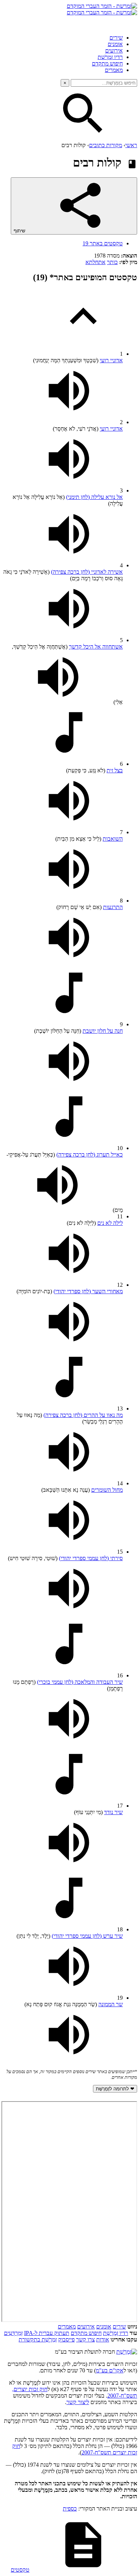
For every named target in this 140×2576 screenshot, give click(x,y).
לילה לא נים (110, 1223)
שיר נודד (113, 1812)
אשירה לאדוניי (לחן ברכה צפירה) (87, 572)
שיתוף (20, 231)
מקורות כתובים (106, 145)
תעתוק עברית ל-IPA (47, 2333)
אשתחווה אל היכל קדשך (96, 647)
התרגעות (113, 907)
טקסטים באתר (103, 243)
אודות (103, 2339)
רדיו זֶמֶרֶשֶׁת (110, 57)
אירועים (114, 51)
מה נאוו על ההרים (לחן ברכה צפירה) (83, 1415)
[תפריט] (131, 22)
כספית (70, 2509)
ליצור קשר (78, 2402)
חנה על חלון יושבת (103, 1031)
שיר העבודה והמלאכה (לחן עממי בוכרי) (80, 1682)
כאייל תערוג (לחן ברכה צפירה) (90, 1155)
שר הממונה (111, 2004)
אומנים (115, 44)
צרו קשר (85, 2339)
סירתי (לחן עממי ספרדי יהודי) (91, 1558)
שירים (116, 38)
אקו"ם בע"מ (110, 2370)
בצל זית (115, 770)
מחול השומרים (107, 1490)
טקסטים (20, 2570)
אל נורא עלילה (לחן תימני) (94, 497)
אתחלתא (95, 262)
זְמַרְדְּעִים (13, 2333)
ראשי (131, 145)
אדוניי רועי (111, 360)
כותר (112, 262)
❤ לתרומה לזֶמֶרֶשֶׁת (115, 2089)
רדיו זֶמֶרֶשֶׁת (116, 2333)
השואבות (113, 839)
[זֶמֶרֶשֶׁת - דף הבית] (127, 2352)
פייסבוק (66, 2339)
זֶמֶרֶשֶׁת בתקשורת (38, 2339)
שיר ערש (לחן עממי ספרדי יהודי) (87, 1936)
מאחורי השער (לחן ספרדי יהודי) (88, 1291)
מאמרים (114, 70)
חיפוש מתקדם (107, 63)
